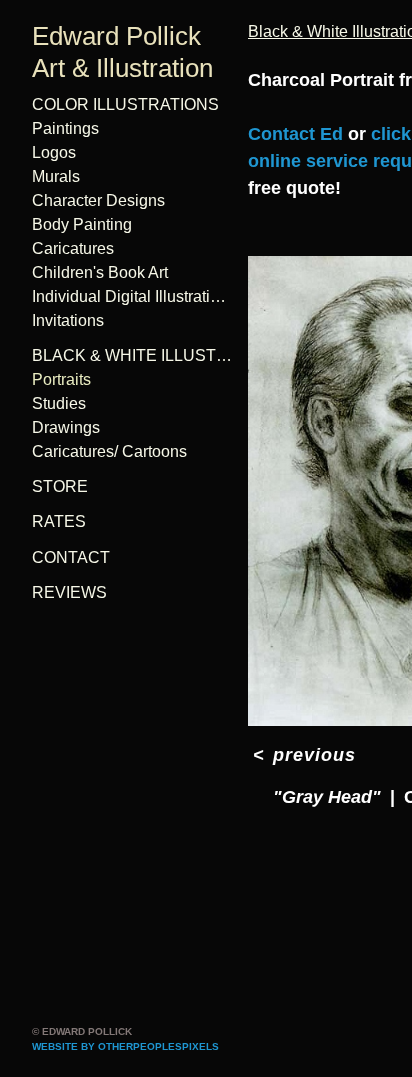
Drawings (66, 427)
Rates (59, 521)
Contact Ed (295, 134)
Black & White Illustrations (132, 355)
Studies (59, 403)
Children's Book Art (100, 272)
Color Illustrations (125, 104)
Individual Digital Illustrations (132, 296)
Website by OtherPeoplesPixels (125, 1046)
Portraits (61, 379)
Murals (56, 176)
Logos (54, 152)
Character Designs (98, 200)
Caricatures (73, 248)
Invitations (68, 320)
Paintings (65, 128)
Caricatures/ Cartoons (109, 451)
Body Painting (82, 224)
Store (60, 486)
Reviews (69, 592)
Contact (71, 557)
